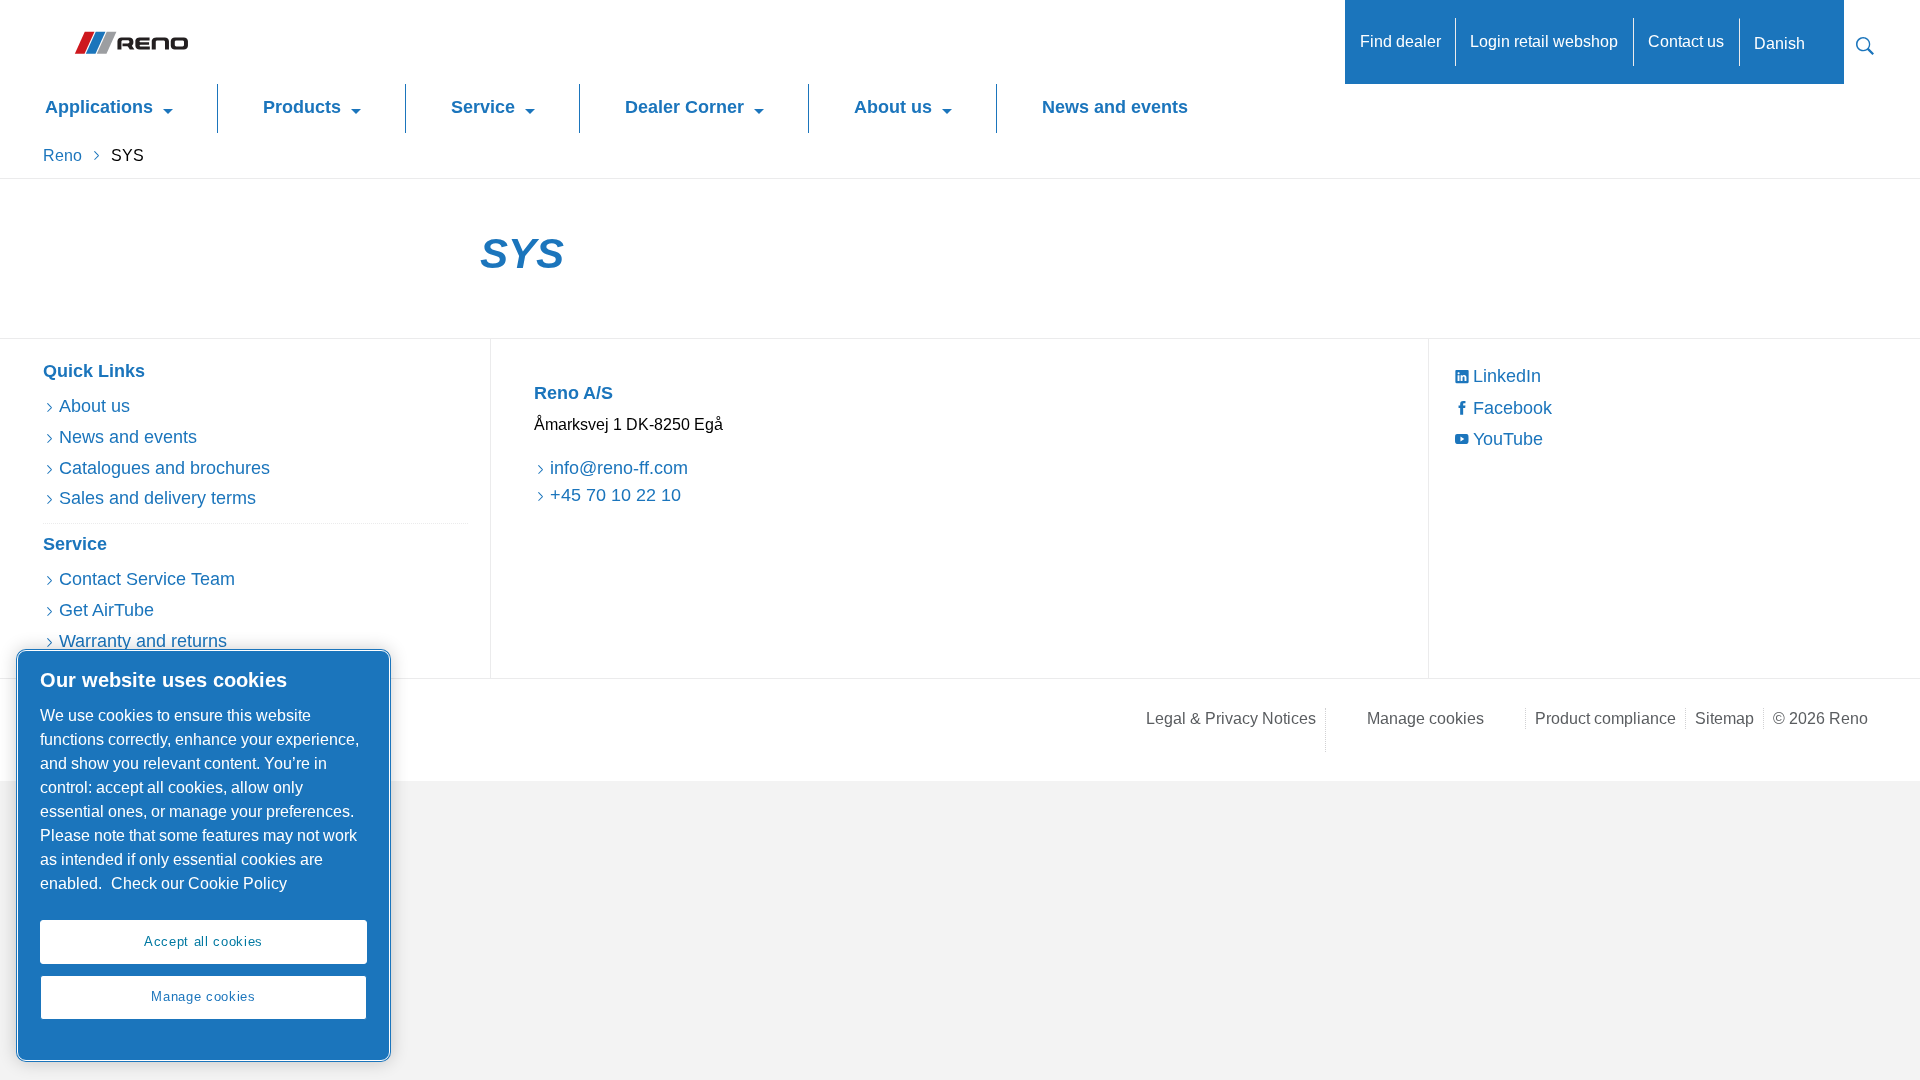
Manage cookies (1425, 718)
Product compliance (1605, 718)
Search (1865, 43)
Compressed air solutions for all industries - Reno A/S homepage (130, 42)
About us (893, 107)
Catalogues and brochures (164, 468)
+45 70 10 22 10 (615, 495)
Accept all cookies (203, 941)
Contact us (1686, 41)
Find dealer (1400, 41)
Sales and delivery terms (157, 498)
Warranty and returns (143, 641)
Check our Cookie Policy (199, 883)
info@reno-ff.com (619, 468)
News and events (1115, 107)
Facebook (1512, 408)
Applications (99, 107)
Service (483, 107)
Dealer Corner (684, 107)
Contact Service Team (147, 579)
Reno (62, 155)
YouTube (1508, 439)
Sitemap (1724, 718)
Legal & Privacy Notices (1231, 718)
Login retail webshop (1544, 41)
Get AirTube (106, 610)
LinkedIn (1507, 376)
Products (302, 107)
